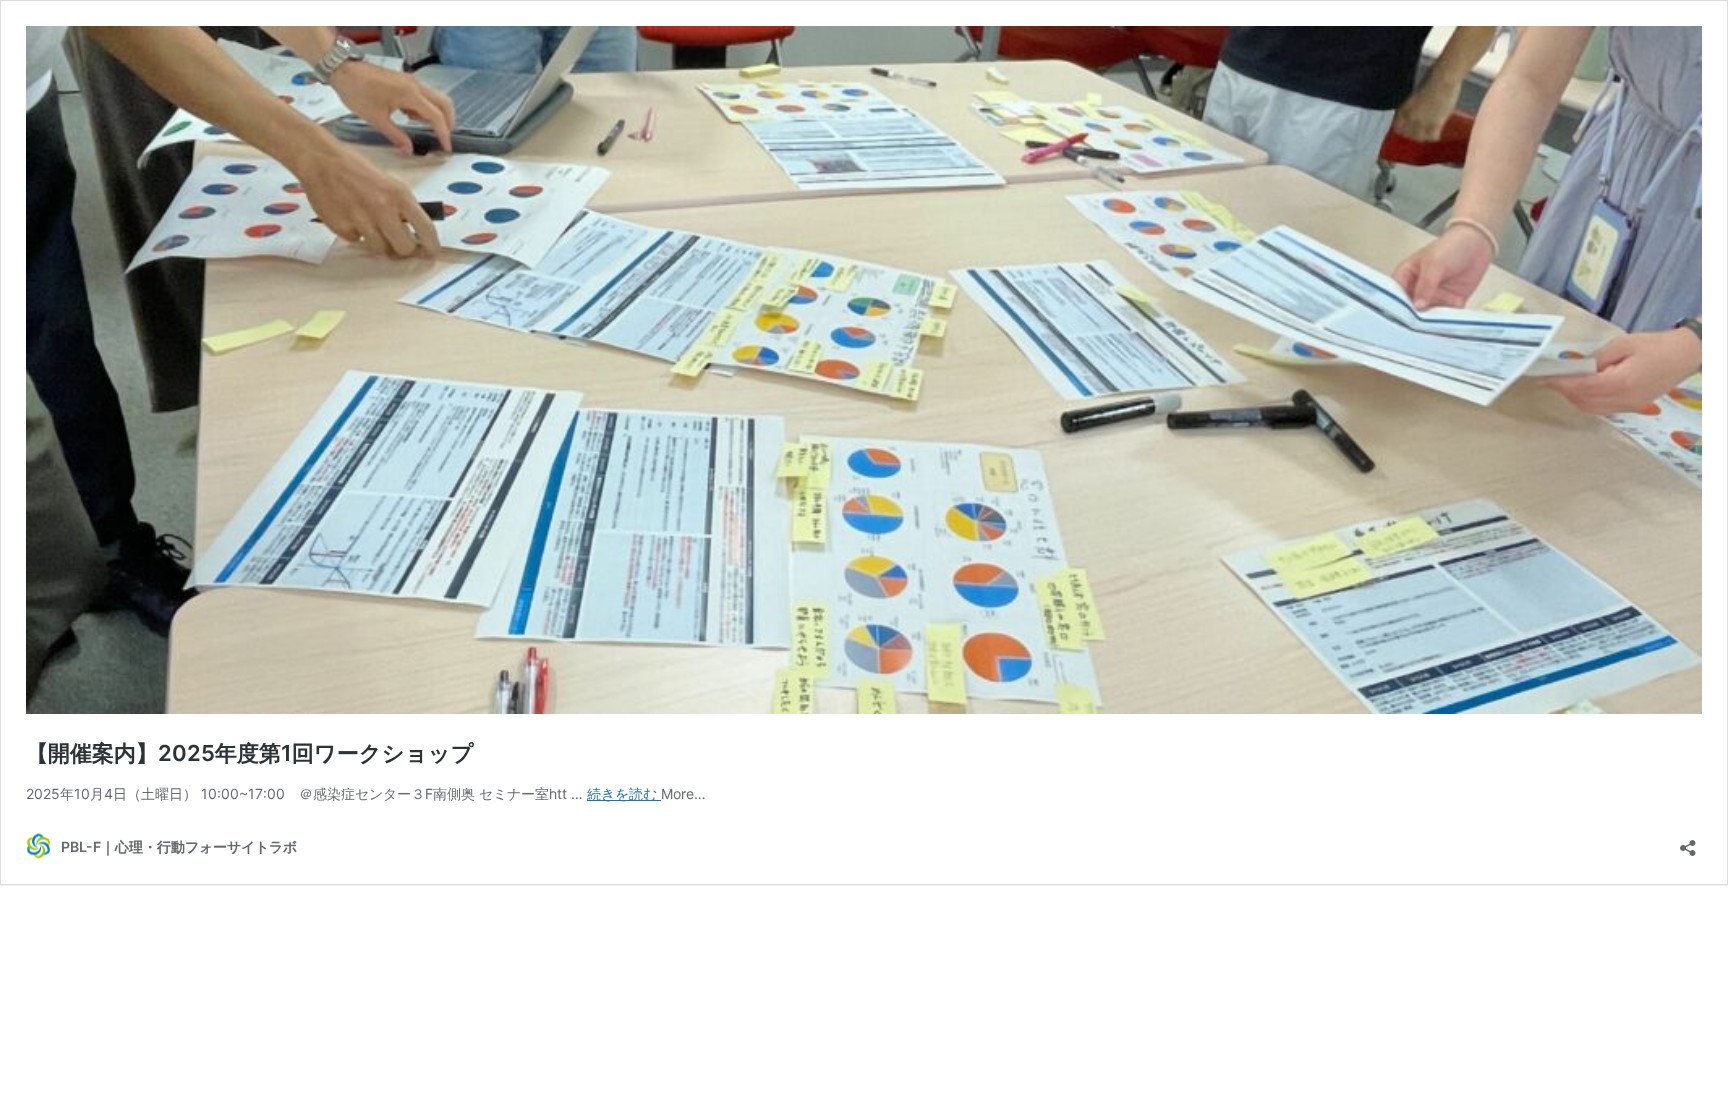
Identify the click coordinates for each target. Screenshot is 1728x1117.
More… (683, 793)
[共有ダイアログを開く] (1688, 841)
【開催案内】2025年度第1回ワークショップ (250, 753)
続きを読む (624, 793)
